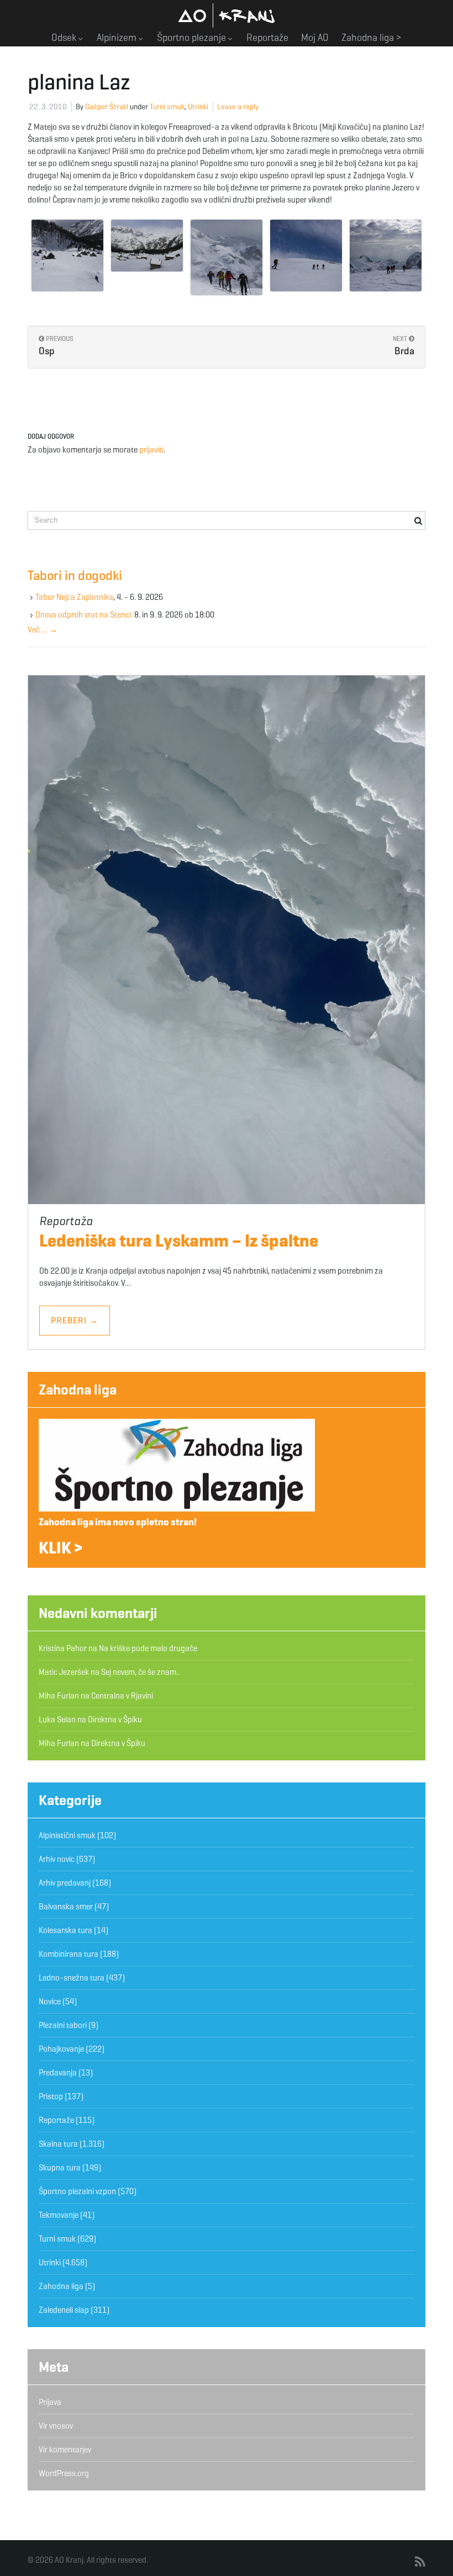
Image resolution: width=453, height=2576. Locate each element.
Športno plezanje (193, 38)
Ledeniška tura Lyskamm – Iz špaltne (179, 1241)
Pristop (51, 2096)
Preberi (75, 1320)
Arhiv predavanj (65, 1883)
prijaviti (151, 450)
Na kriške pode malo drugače (148, 1648)
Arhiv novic (57, 1859)
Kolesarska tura (65, 1930)
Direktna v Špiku (115, 1720)
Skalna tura (58, 2144)
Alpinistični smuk (67, 1835)
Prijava (50, 2402)
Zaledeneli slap (64, 2310)
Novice (50, 2002)
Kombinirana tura (69, 1954)
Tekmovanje (59, 2215)
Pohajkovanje (61, 2049)
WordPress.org (64, 2473)
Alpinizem (118, 38)
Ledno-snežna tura (72, 1978)
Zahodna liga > (372, 38)
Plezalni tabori (63, 2025)
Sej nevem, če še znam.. (140, 1672)
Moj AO (315, 38)
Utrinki (198, 107)
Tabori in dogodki (75, 576)
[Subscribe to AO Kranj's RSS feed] (420, 2562)
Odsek (65, 38)
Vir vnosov (56, 2426)
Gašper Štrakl (107, 107)
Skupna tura (60, 2168)
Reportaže (267, 38)
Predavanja (58, 2073)
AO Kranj (227, 15)
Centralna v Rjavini (122, 1696)
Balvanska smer (66, 1907)
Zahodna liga (78, 1390)
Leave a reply (238, 107)
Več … (43, 630)
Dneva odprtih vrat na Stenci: (84, 615)
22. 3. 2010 (48, 107)
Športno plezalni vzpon (77, 2191)
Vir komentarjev (65, 2450)
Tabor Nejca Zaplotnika (74, 597)
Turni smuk (167, 107)
